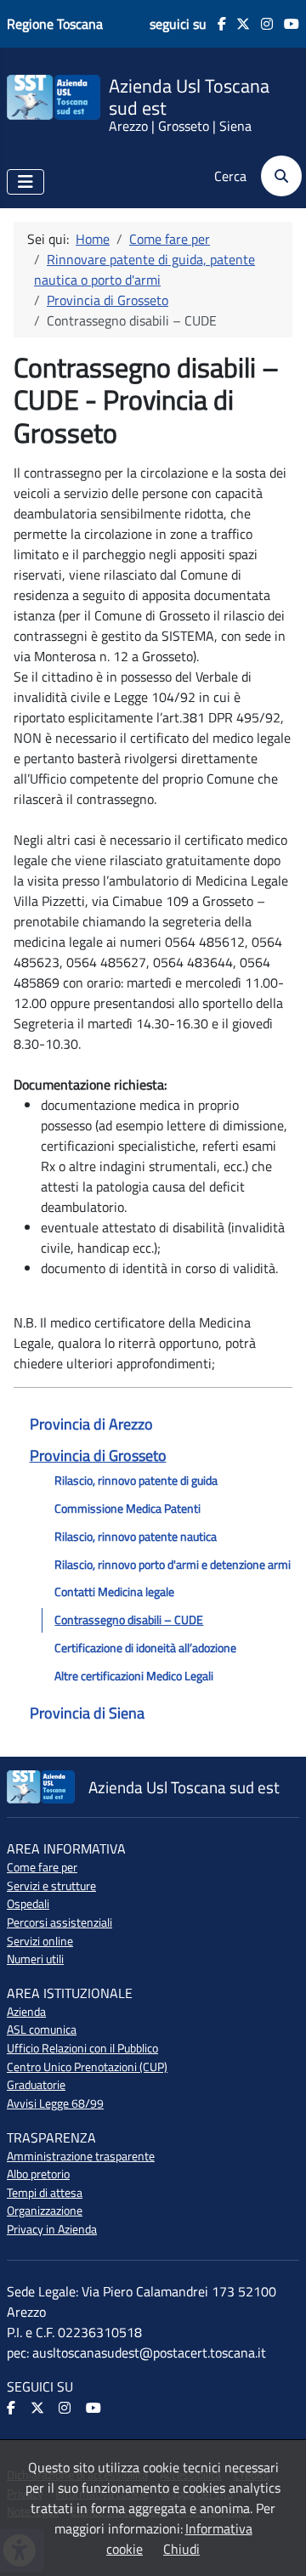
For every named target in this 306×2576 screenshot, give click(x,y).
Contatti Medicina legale (114, 1592)
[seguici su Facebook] (216, 24)
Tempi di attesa (45, 2193)
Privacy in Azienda (52, 2229)
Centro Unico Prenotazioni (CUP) (87, 2067)
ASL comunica (42, 2030)
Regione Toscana (55, 24)
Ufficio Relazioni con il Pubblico (82, 2048)
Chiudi (181, 2549)
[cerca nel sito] (276, 176)
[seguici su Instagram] (261, 24)
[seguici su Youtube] (286, 24)
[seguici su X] (238, 24)
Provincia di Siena (87, 1713)
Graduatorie (36, 2085)
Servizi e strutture (51, 1886)
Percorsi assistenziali (59, 1922)
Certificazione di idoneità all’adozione (145, 1648)
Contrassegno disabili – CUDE (129, 1620)
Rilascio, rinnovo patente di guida (136, 1480)
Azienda (26, 2012)
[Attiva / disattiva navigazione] (25, 182)
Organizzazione (45, 2211)
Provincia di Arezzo (91, 1424)
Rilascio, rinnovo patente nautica (136, 1537)
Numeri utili (35, 1959)
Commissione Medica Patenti (127, 1509)
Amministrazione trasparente (81, 2156)
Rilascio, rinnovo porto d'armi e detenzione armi (173, 1565)
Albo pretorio (38, 2174)
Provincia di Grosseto (98, 1455)
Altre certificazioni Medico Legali (134, 1676)
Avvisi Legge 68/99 (55, 2103)
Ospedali (28, 1904)
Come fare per (42, 1867)
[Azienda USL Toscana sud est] (54, 96)
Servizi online (40, 1941)
